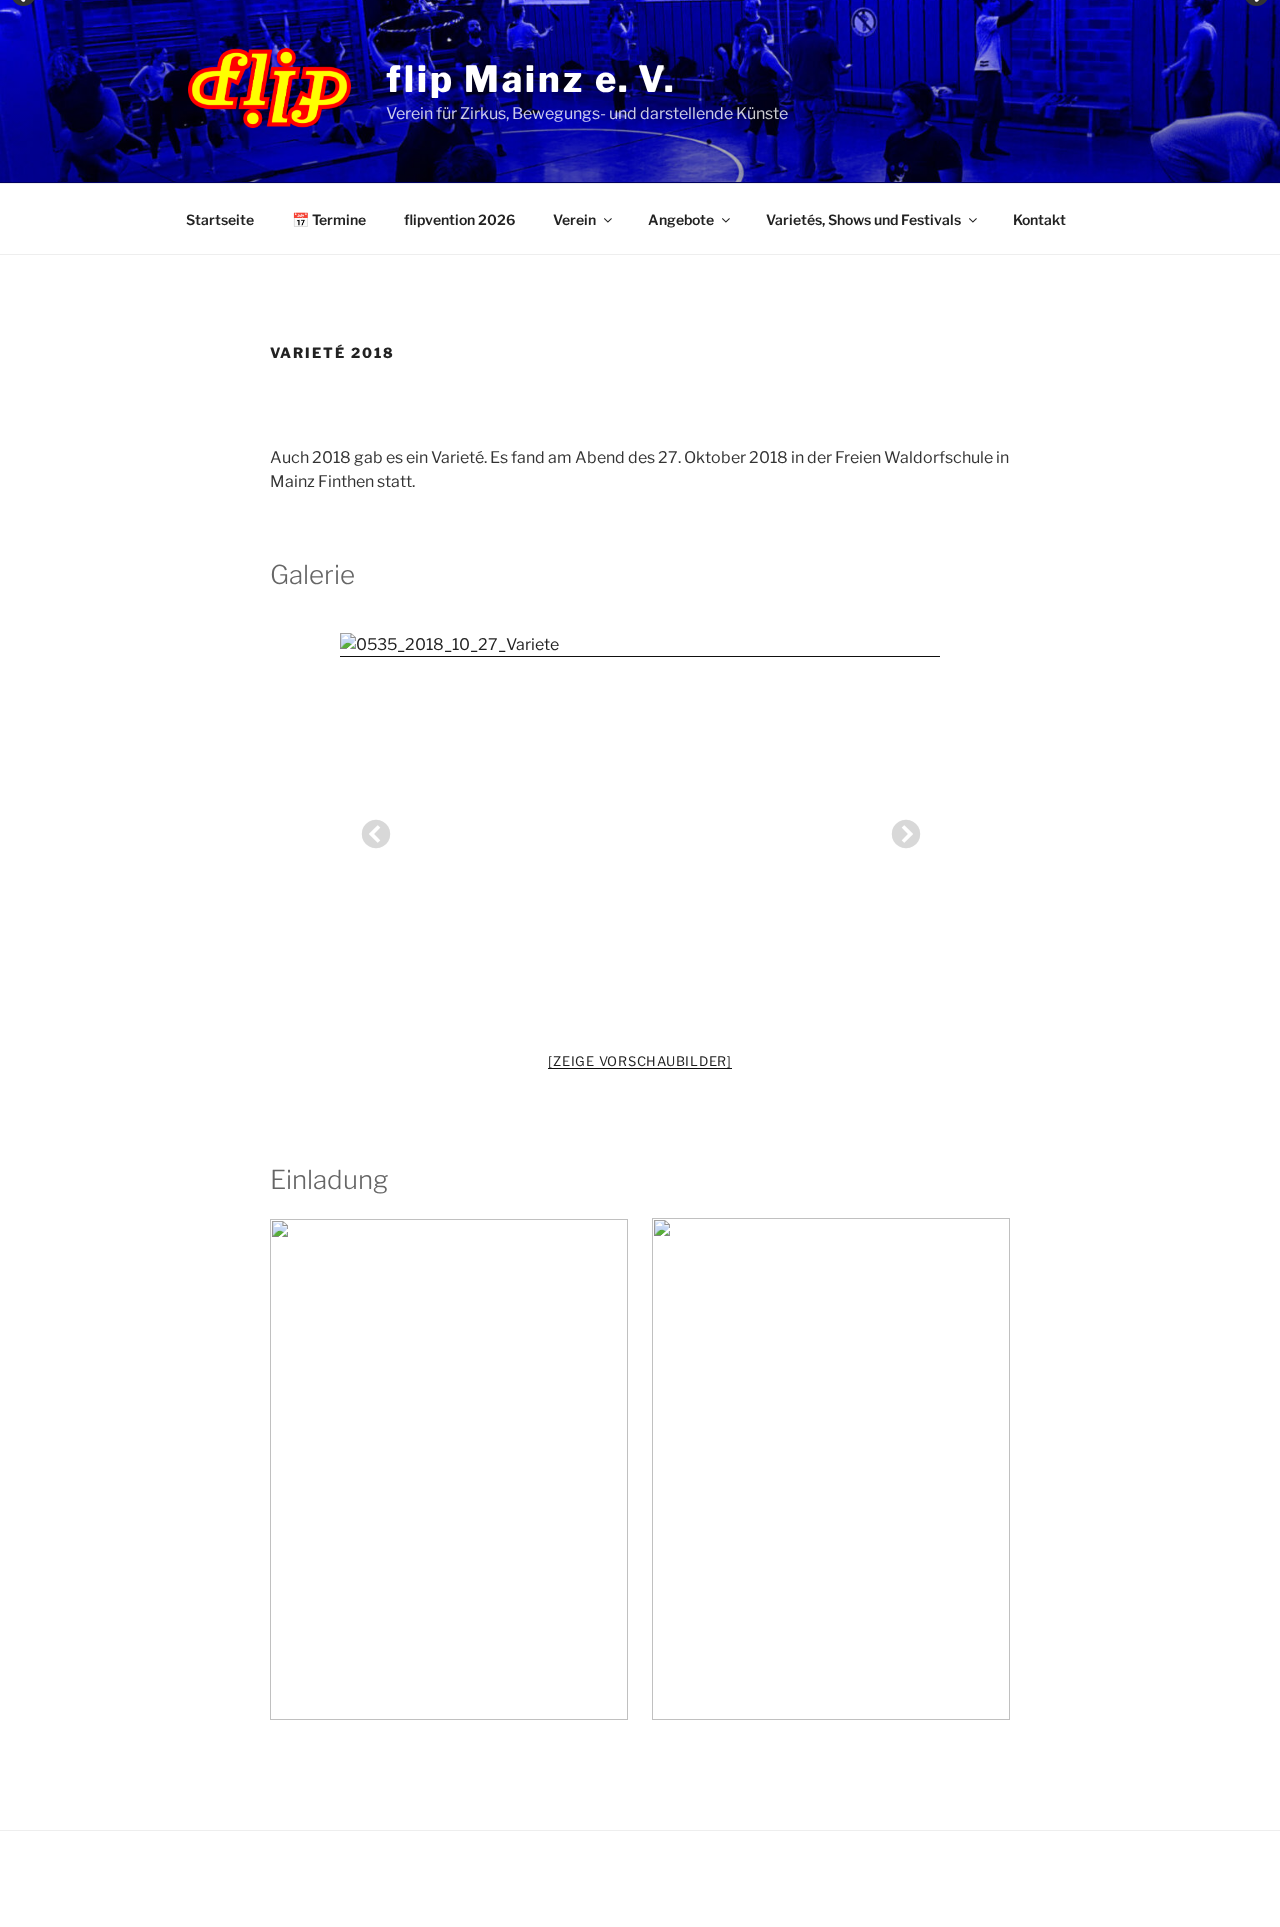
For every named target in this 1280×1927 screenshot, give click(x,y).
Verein (574, 219)
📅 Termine (329, 219)
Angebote (681, 219)
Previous (370, 829)
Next (900, 829)
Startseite (220, 219)
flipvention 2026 (459, 219)
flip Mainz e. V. (531, 79)
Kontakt (1039, 219)
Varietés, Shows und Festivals (863, 219)
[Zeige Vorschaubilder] (640, 1061)
